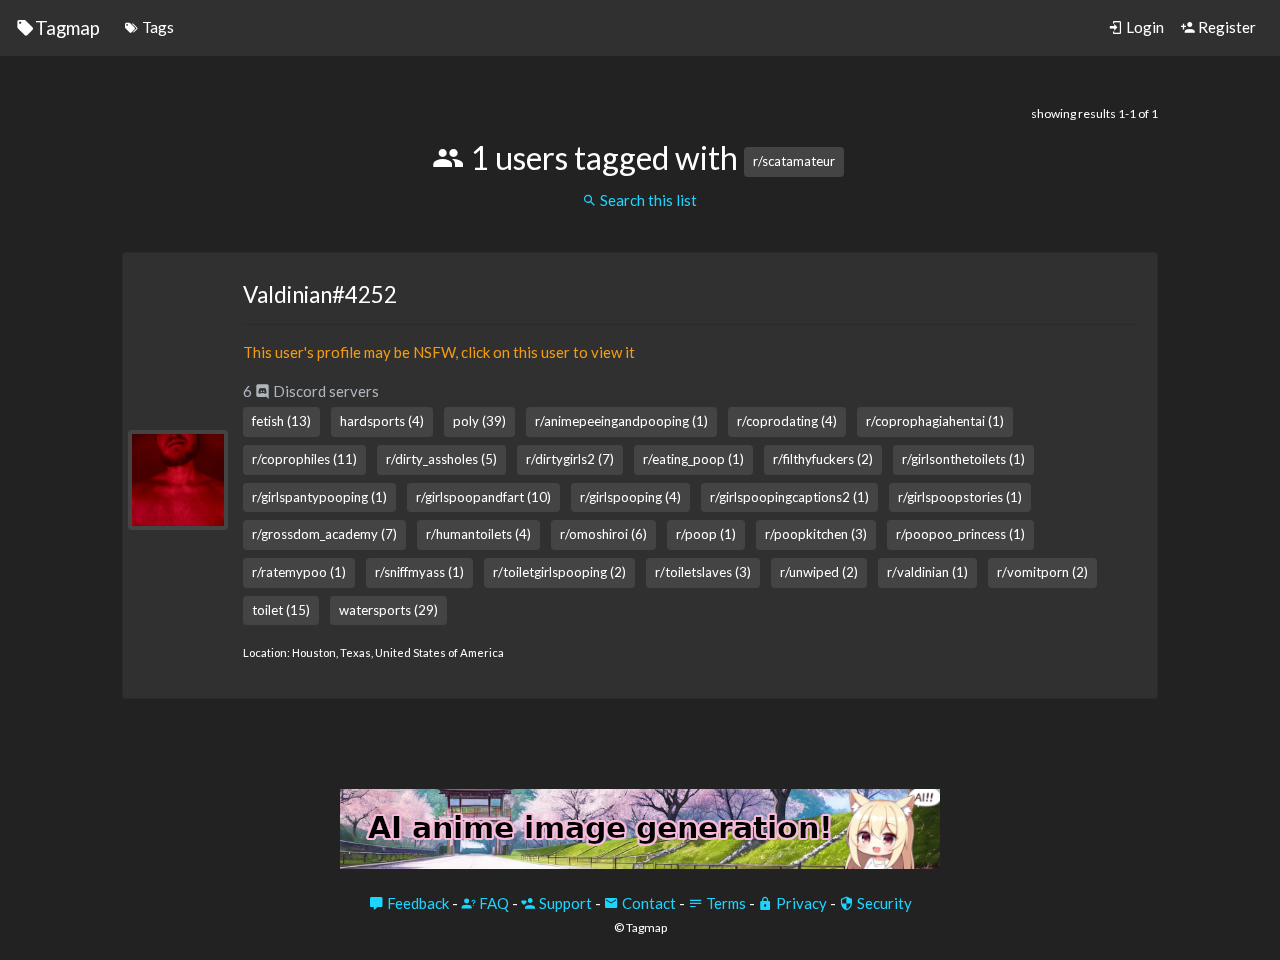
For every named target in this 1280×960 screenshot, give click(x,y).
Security (883, 903)
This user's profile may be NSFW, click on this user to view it (439, 352)
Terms (724, 903)
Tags (156, 27)
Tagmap (67, 27)
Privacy (800, 903)
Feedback (416, 903)
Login (1143, 27)
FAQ (492, 903)
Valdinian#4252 (320, 294)
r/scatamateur (794, 161)
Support (564, 903)
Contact (647, 903)
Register (1225, 27)
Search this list (647, 200)
